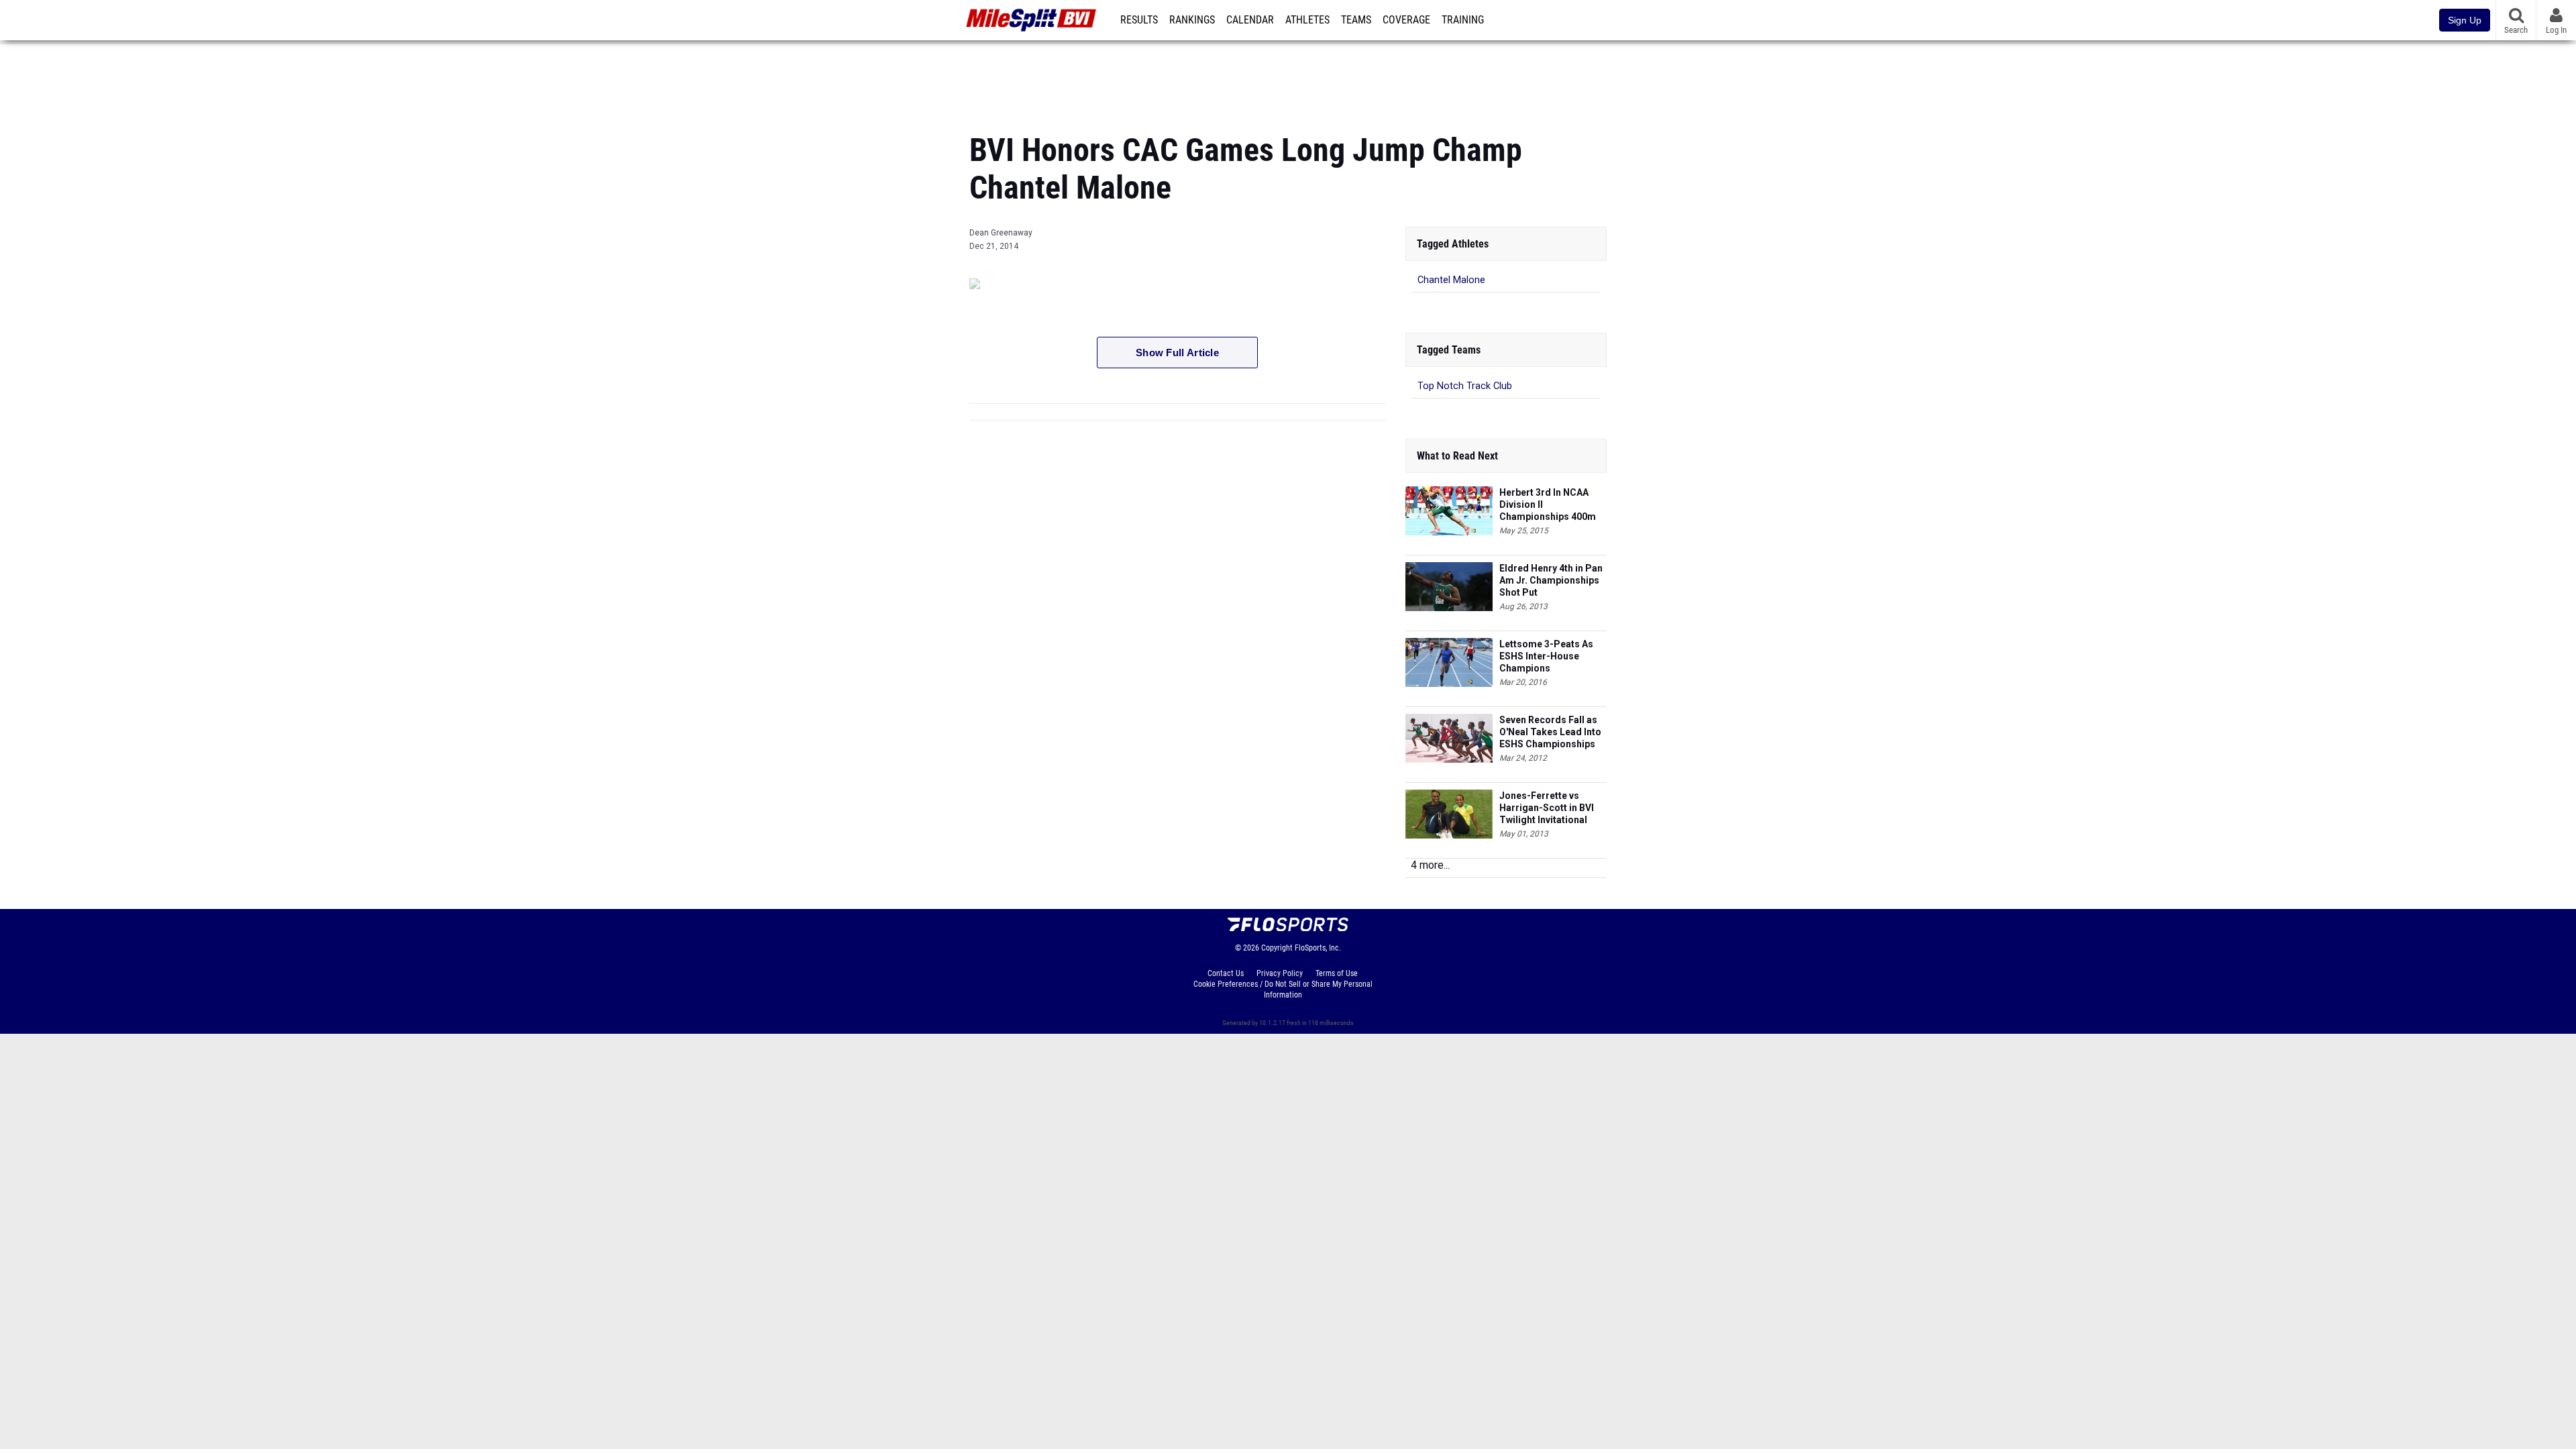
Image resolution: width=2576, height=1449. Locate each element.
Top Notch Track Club (1465, 386)
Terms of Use (1337, 973)
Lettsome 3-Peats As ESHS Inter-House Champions (1546, 656)
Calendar (1250, 20)
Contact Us (1226, 973)
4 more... (1430, 865)
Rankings (1192, 20)
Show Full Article (1177, 353)
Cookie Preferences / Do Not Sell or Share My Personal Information (1283, 989)
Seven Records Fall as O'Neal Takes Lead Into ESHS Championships (1550, 732)
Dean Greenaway (1001, 233)
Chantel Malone (1451, 280)
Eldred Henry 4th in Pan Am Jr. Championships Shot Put (1551, 580)
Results (1139, 20)
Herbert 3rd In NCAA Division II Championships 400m (1548, 504)
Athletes (1307, 20)
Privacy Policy (1280, 973)
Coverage (1406, 20)
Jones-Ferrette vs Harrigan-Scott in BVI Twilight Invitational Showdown (1547, 808)
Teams (1356, 20)
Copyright (1277, 948)
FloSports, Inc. (1318, 948)
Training (1463, 20)
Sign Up (2465, 20)
